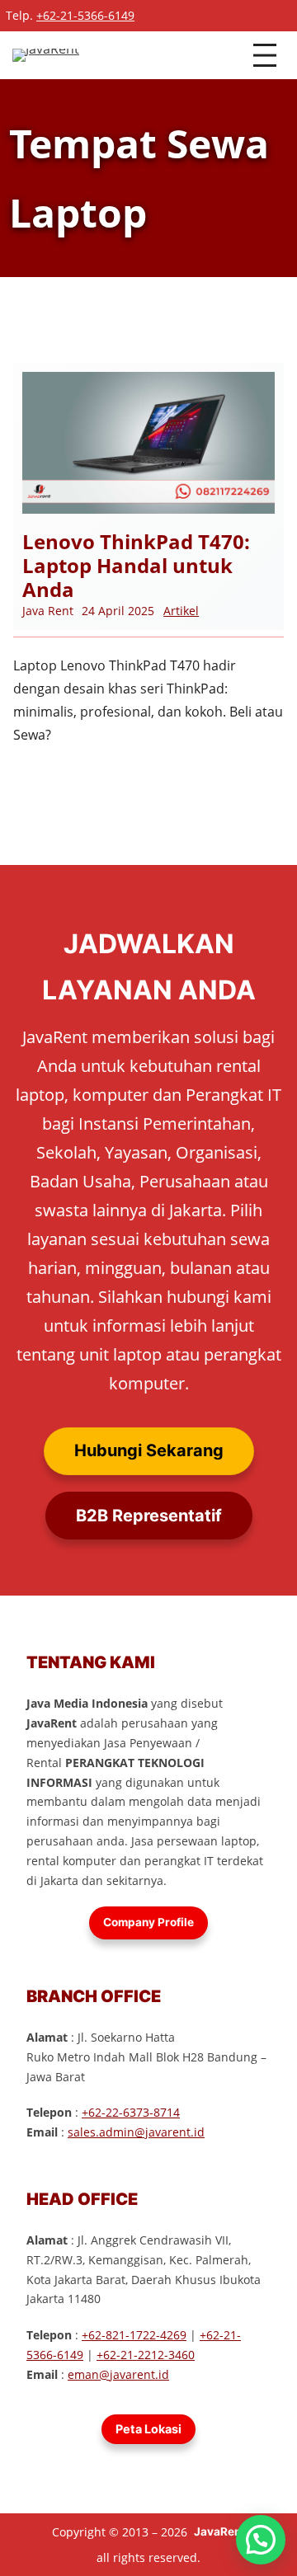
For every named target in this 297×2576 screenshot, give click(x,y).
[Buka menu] (265, 55)
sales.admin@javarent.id (136, 2132)
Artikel (181, 611)
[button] (261, 2540)
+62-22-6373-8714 (131, 2112)
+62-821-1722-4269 (134, 2335)
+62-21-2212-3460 (146, 2355)
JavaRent (219, 2531)
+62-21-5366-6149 (85, 15)
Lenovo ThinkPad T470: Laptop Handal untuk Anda (136, 566)
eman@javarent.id (118, 2374)
